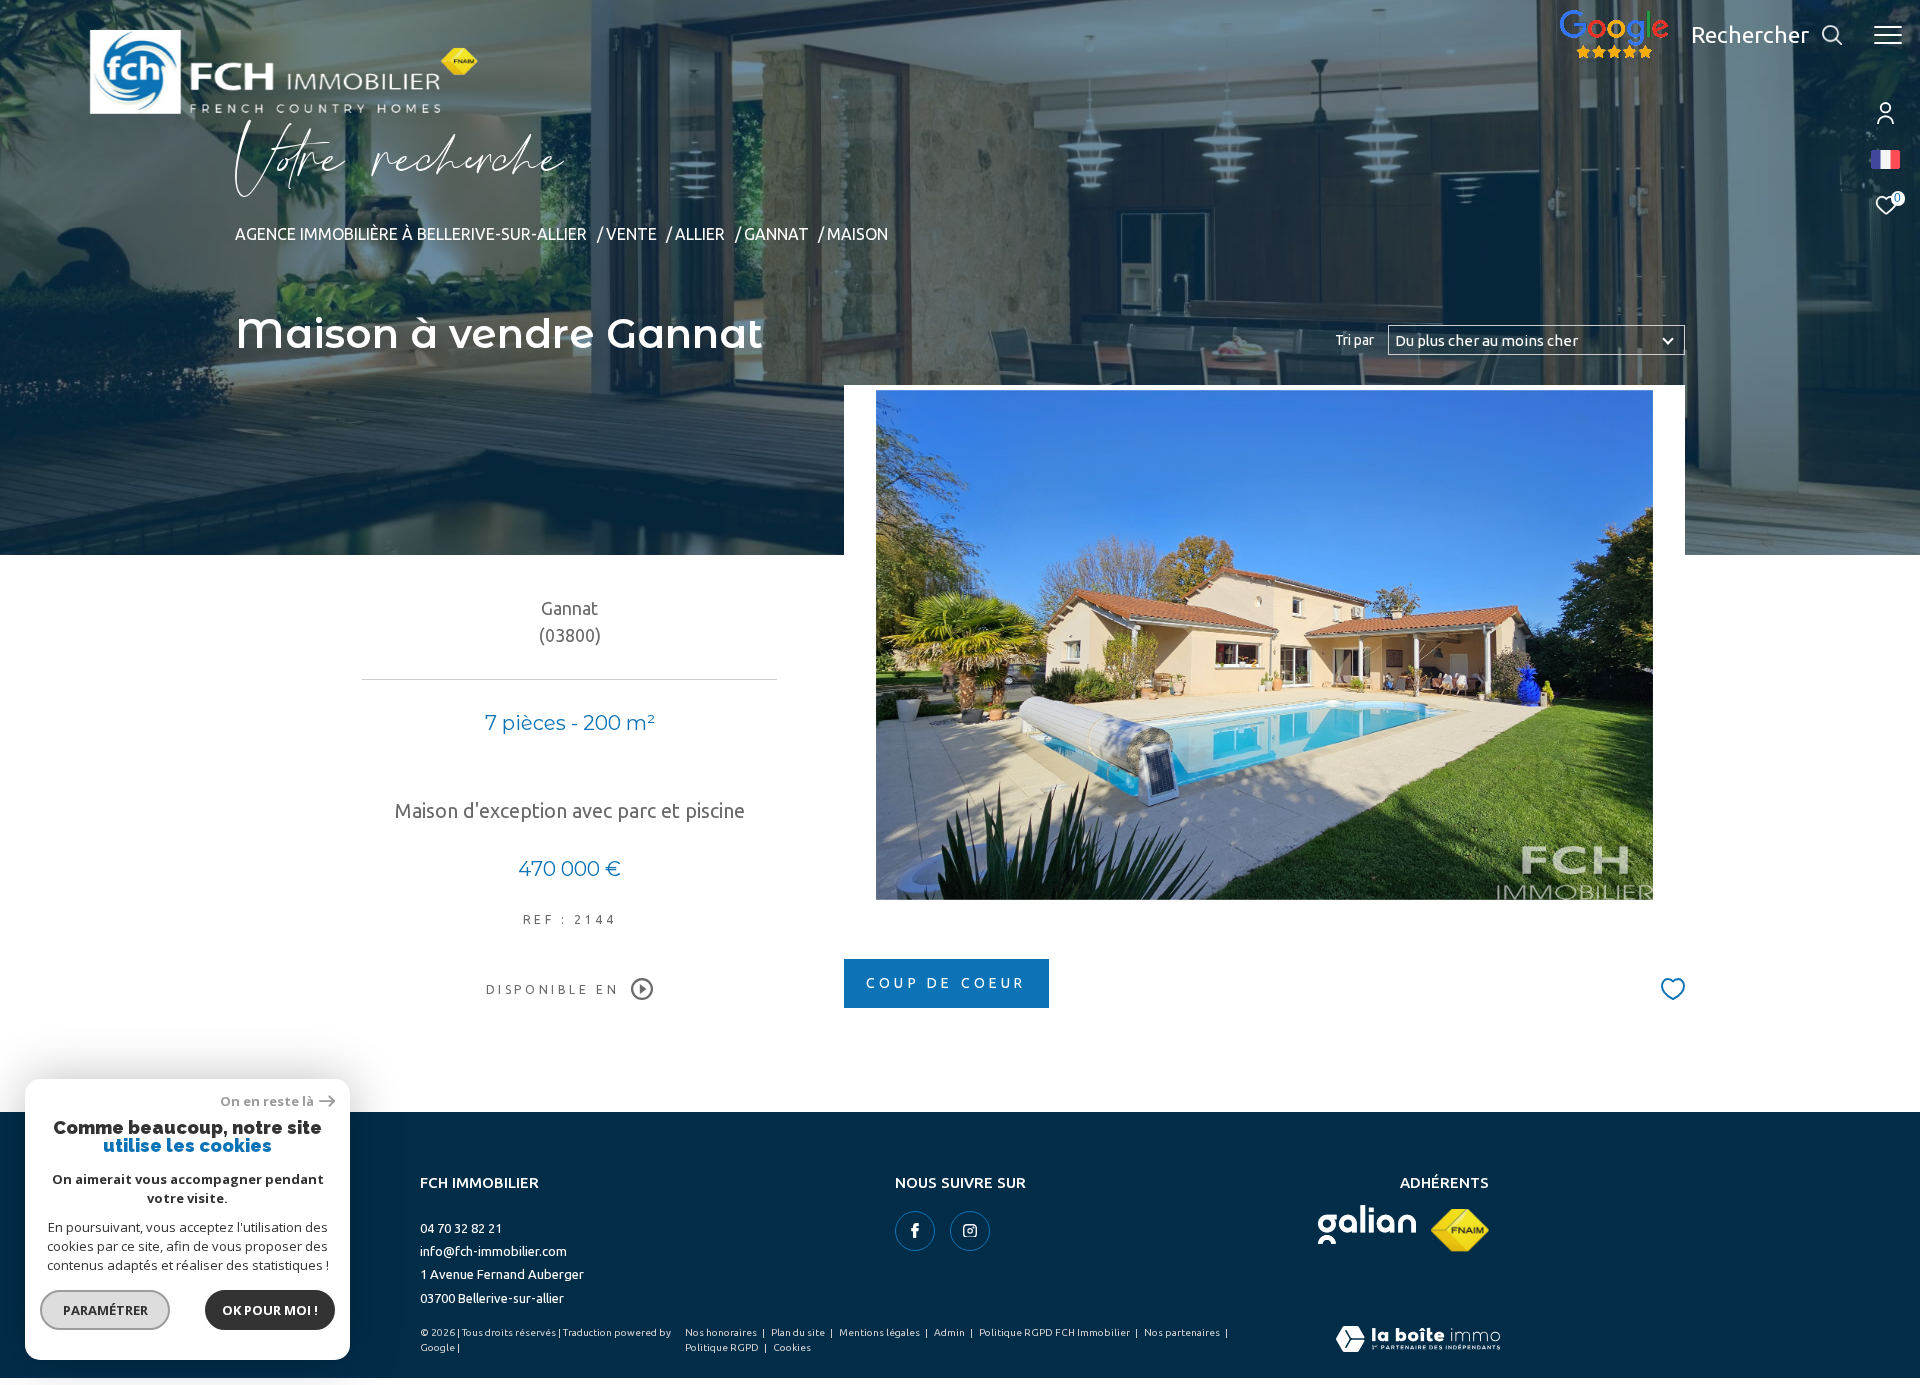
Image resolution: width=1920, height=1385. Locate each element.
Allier (700, 234)
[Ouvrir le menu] (1888, 35)
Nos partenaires (1183, 1332)
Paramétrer (105, 1310)
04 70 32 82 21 (461, 1228)
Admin (950, 1332)
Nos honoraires (722, 1332)
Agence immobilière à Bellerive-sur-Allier (411, 234)
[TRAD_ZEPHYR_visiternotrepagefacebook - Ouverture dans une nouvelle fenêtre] (915, 1231)
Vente (631, 234)
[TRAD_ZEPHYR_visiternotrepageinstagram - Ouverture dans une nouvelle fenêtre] (970, 1231)
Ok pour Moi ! (270, 1310)
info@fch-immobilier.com (493, 1251)
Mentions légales (880, 1332)
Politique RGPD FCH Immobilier (1055, 1332)
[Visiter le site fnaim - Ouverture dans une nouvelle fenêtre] (1460, 1230)
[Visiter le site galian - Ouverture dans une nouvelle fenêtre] (1367, 1224)
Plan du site (799, 1332)
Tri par (1354, 340)
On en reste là (267, 1101)
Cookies (792, 1347)
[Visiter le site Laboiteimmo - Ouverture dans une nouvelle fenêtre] (1418, 1340)
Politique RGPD (722, 1347)
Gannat (776, 234)
